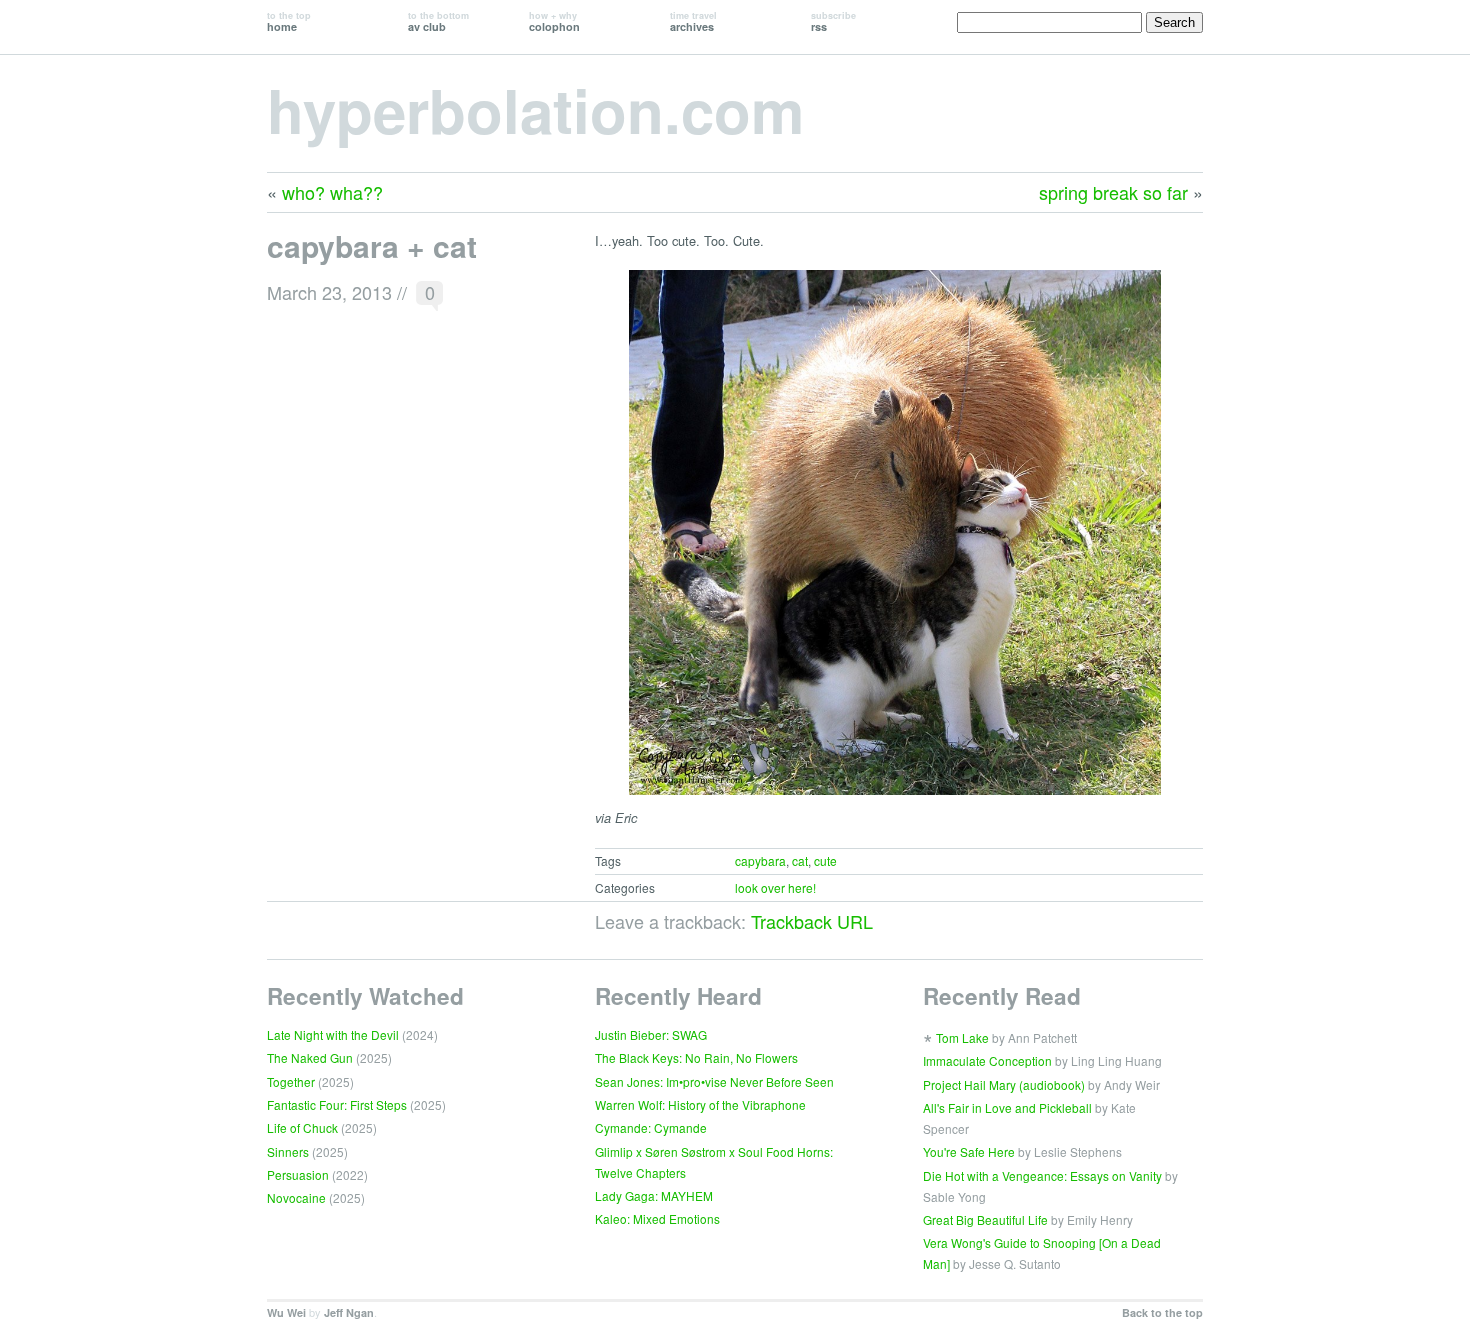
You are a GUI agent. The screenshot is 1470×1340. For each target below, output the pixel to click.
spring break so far (1113, 192)
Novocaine (296, 1197)
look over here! (775, 887)
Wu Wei (286, 1312)
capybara (760, 860)
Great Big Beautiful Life (985, 1219)
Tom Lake (962, 1037)
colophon (554, 21)
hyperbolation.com (535, 109)
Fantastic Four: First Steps (337, 1104)
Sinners (288, 1151)
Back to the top (1162, 1312)
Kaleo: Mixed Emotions (657, 1218)
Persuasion (298, 1174)
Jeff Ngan (349, 1312)
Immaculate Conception (987, 1060)
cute (825, 860)
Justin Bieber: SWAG (651, 1034)
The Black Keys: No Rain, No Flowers (696, 1057)
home (289, 21)
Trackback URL (812, 921)
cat (800, 860)
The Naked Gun (310, 1057)
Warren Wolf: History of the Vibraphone (700, 1104)
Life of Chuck (302, 1127)
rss (833, 21)
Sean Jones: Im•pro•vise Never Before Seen (714, 1081)
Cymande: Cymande (651, 1127)
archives (693, 21)
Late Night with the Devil (333, 1034)
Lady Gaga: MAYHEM (654, 1195)
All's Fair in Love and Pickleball (1007, 1107)
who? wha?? (332, 192)
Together (291, 1081)
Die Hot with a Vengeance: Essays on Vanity (1042, 1175)
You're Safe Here (969, 1151)
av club (438, 21)
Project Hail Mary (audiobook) (1004, 1084)
